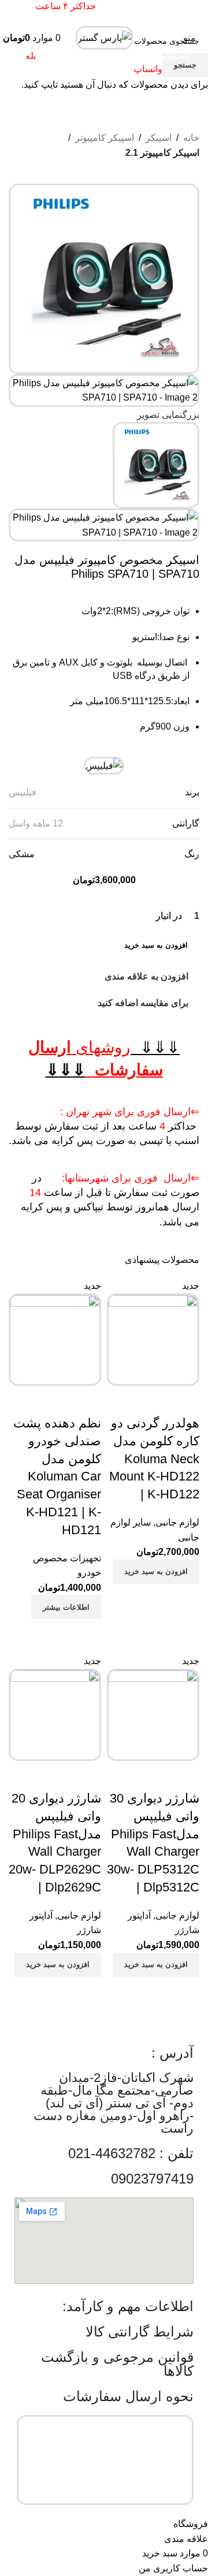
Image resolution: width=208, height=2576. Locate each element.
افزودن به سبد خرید (156, 945)
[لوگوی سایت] (104, 37)
